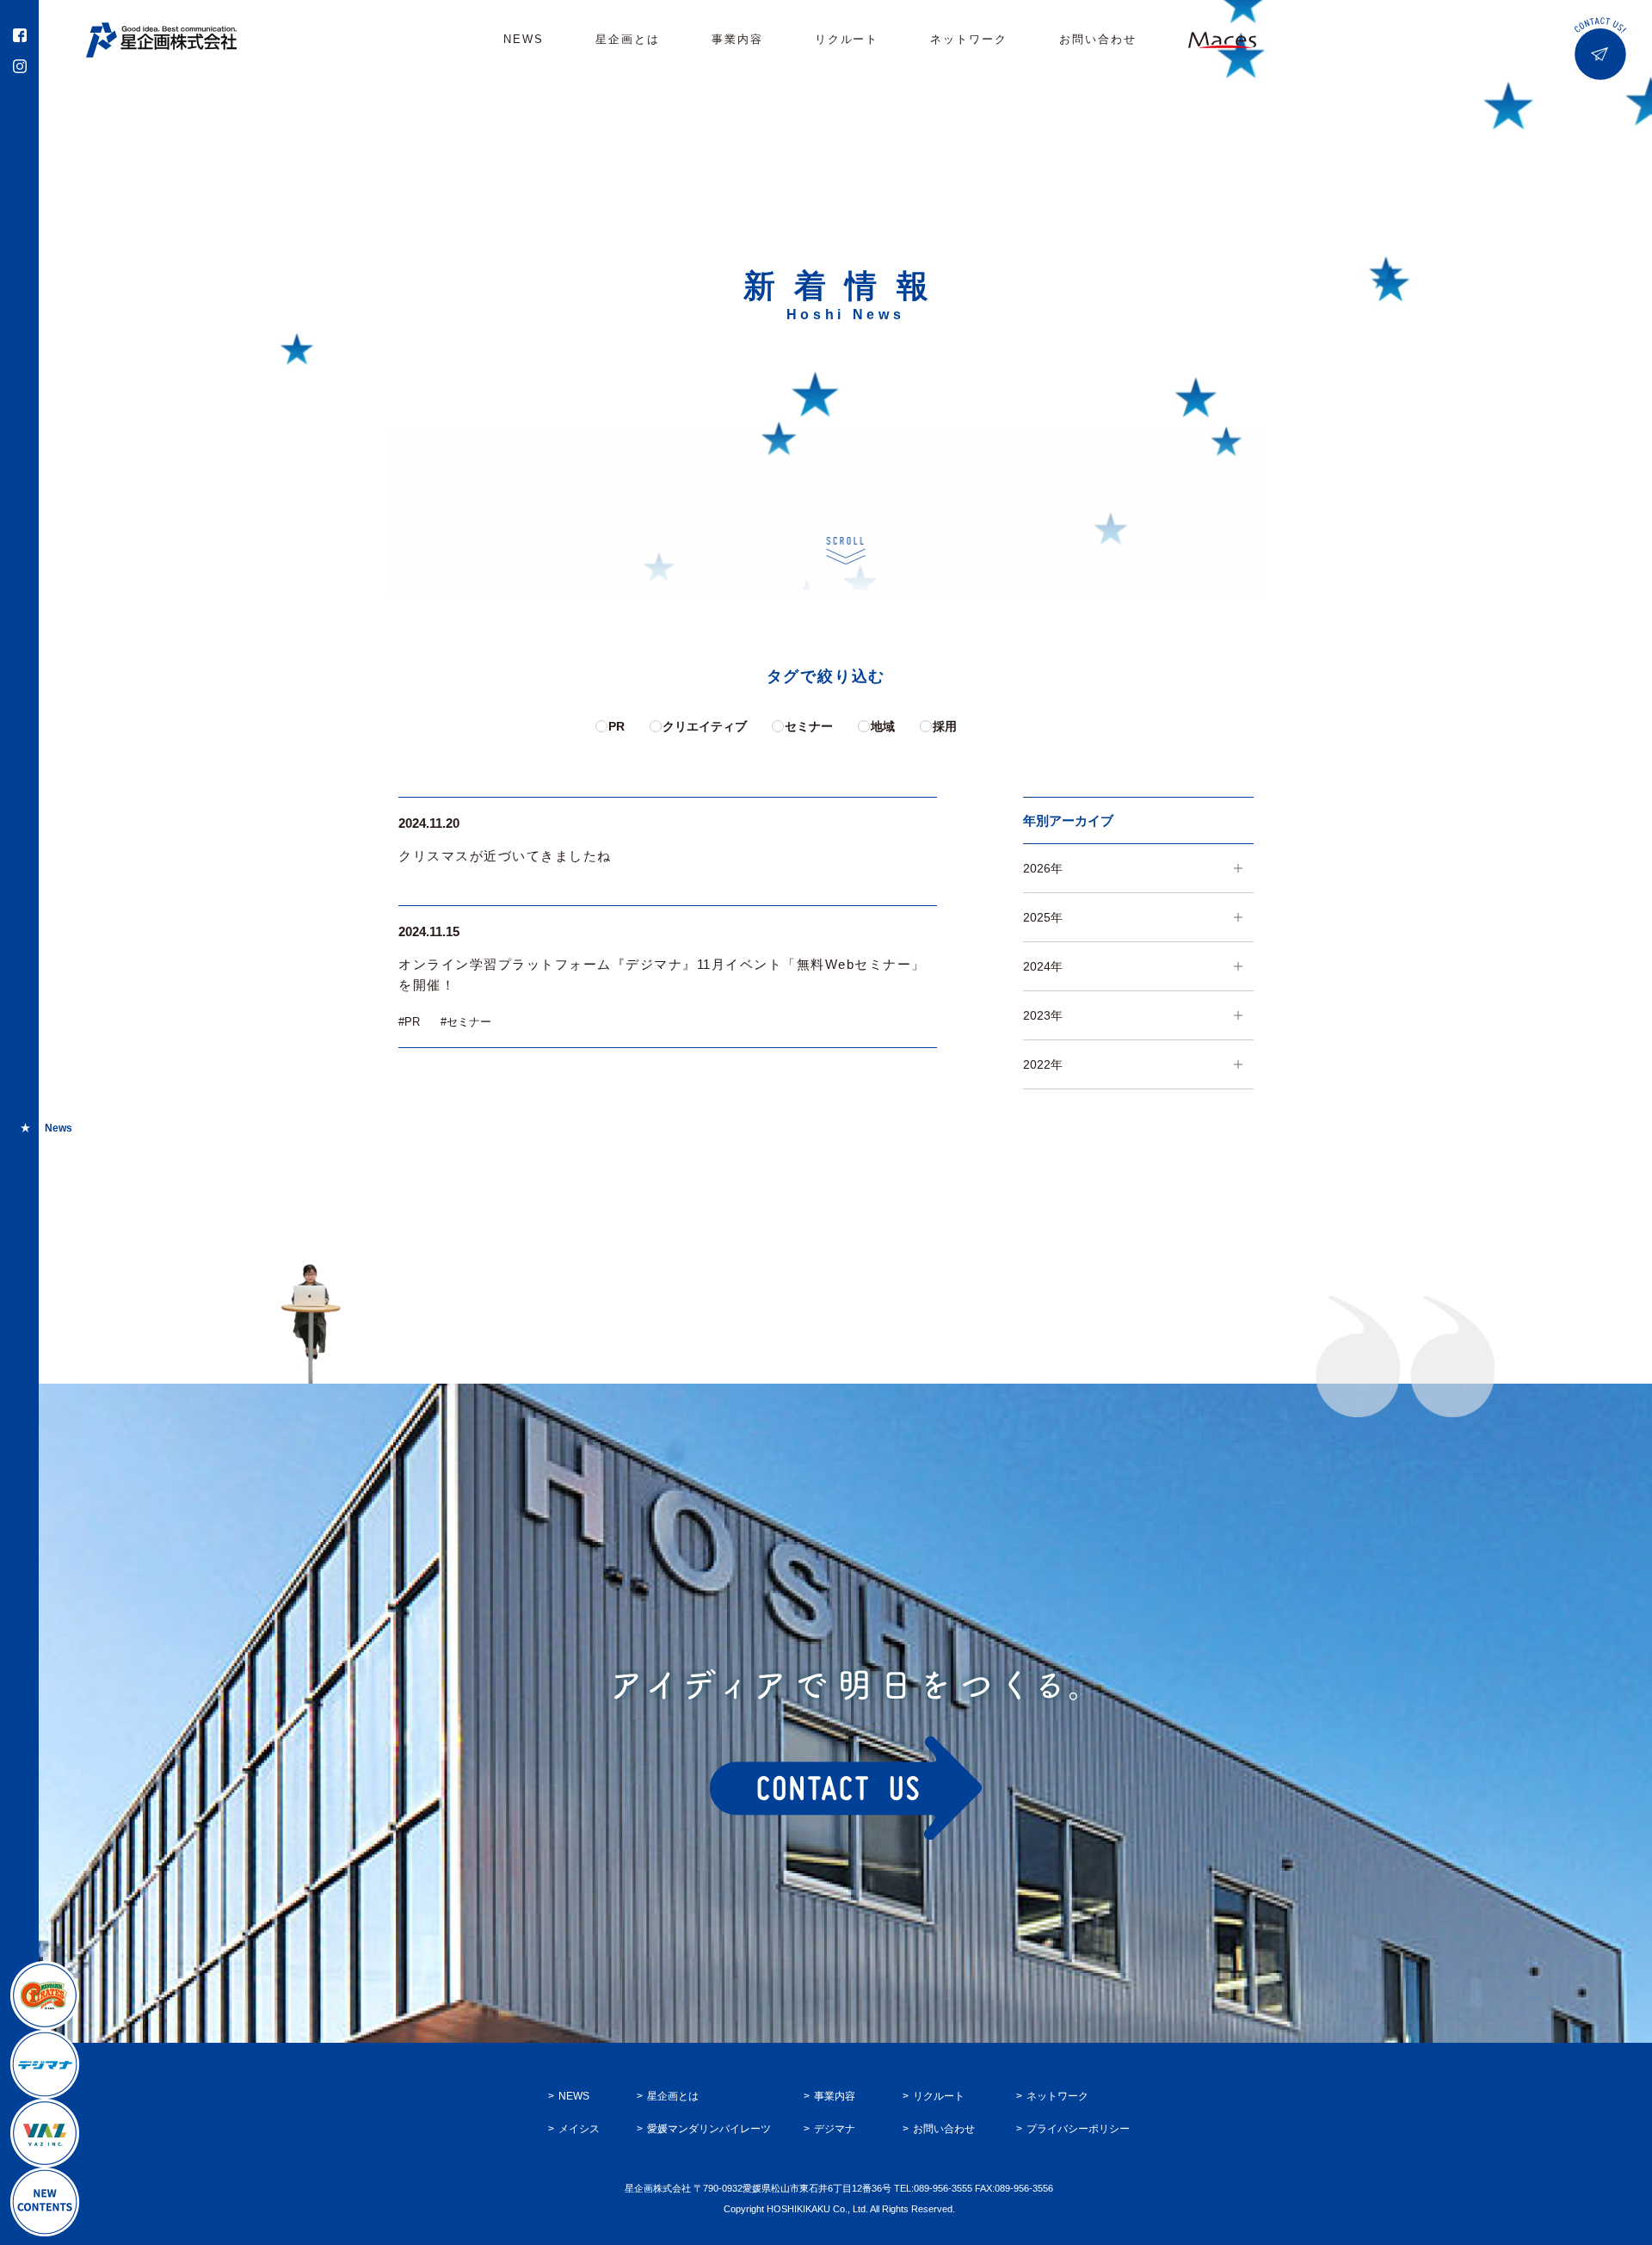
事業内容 (737, 39)
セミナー (809, 726)
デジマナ (835, 2129)
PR (616, 726)
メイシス (579, 2129)
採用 (945, 726)
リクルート (847, 39)
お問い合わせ (1098, 39)
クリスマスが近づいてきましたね (505, 856)
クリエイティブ (705, 726)
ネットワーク (969, 39)
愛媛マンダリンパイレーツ (709, 2129)
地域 (883, 726)
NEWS (524, 39)
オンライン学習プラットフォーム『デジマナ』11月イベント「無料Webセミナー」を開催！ (662, 974)
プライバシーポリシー (1078, 2129)
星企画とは (628, 39)
